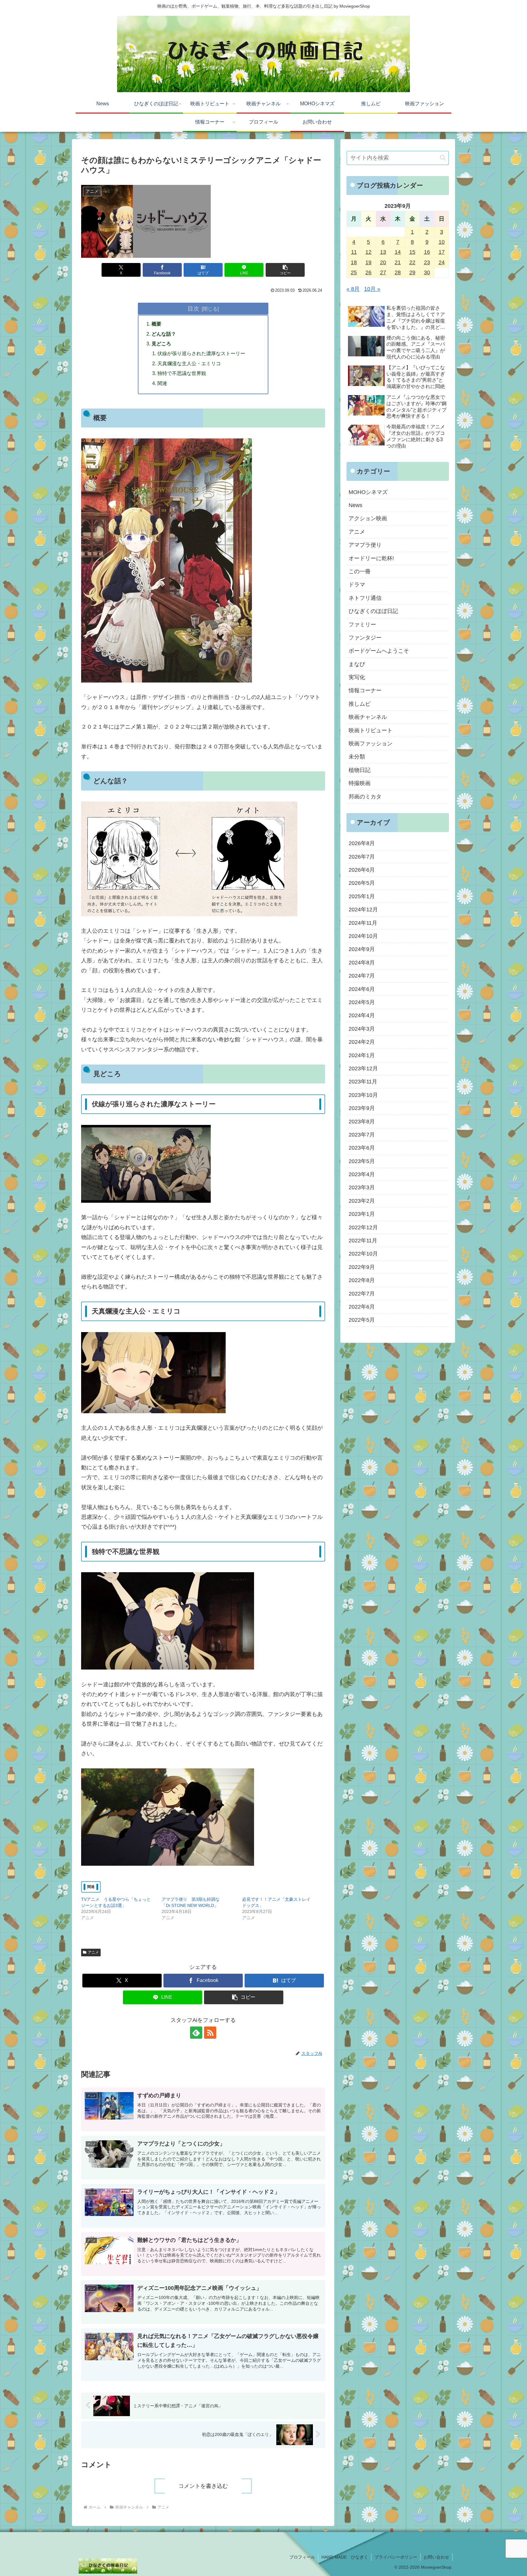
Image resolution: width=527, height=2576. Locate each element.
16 (427, 252)
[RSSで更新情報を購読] (210, 2033)
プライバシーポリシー (396, 2557)
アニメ (93, 1952)
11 (354, 252)
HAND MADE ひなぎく (345, 2557)
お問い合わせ (436, 2557)
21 (398, 262)
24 (442, 262)
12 (368, 252)
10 (442, 242)
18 (354, 262)
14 (398, 252)
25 (354, 272)
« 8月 (353, 289)
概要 (156, 324)
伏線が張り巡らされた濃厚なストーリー (201, 353)
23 (427, 262)
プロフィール (302, 2557)
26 (368, 272)
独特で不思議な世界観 (182, 373)
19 (368, 262)
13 (383, 252)
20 (383, 262)
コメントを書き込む (203, 2486)
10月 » (372, 289)
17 (442, 252)
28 (398, 272)
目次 (193, 308)
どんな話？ (164, 334)
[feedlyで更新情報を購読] (196, 2033)
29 (412, 272)
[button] (285, 270)
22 (412, 262)
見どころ (161, 344)
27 (383, 272)
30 (427, 272)
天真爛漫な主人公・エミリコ (189, 363)
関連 (162, 383)
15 (412, 252)
